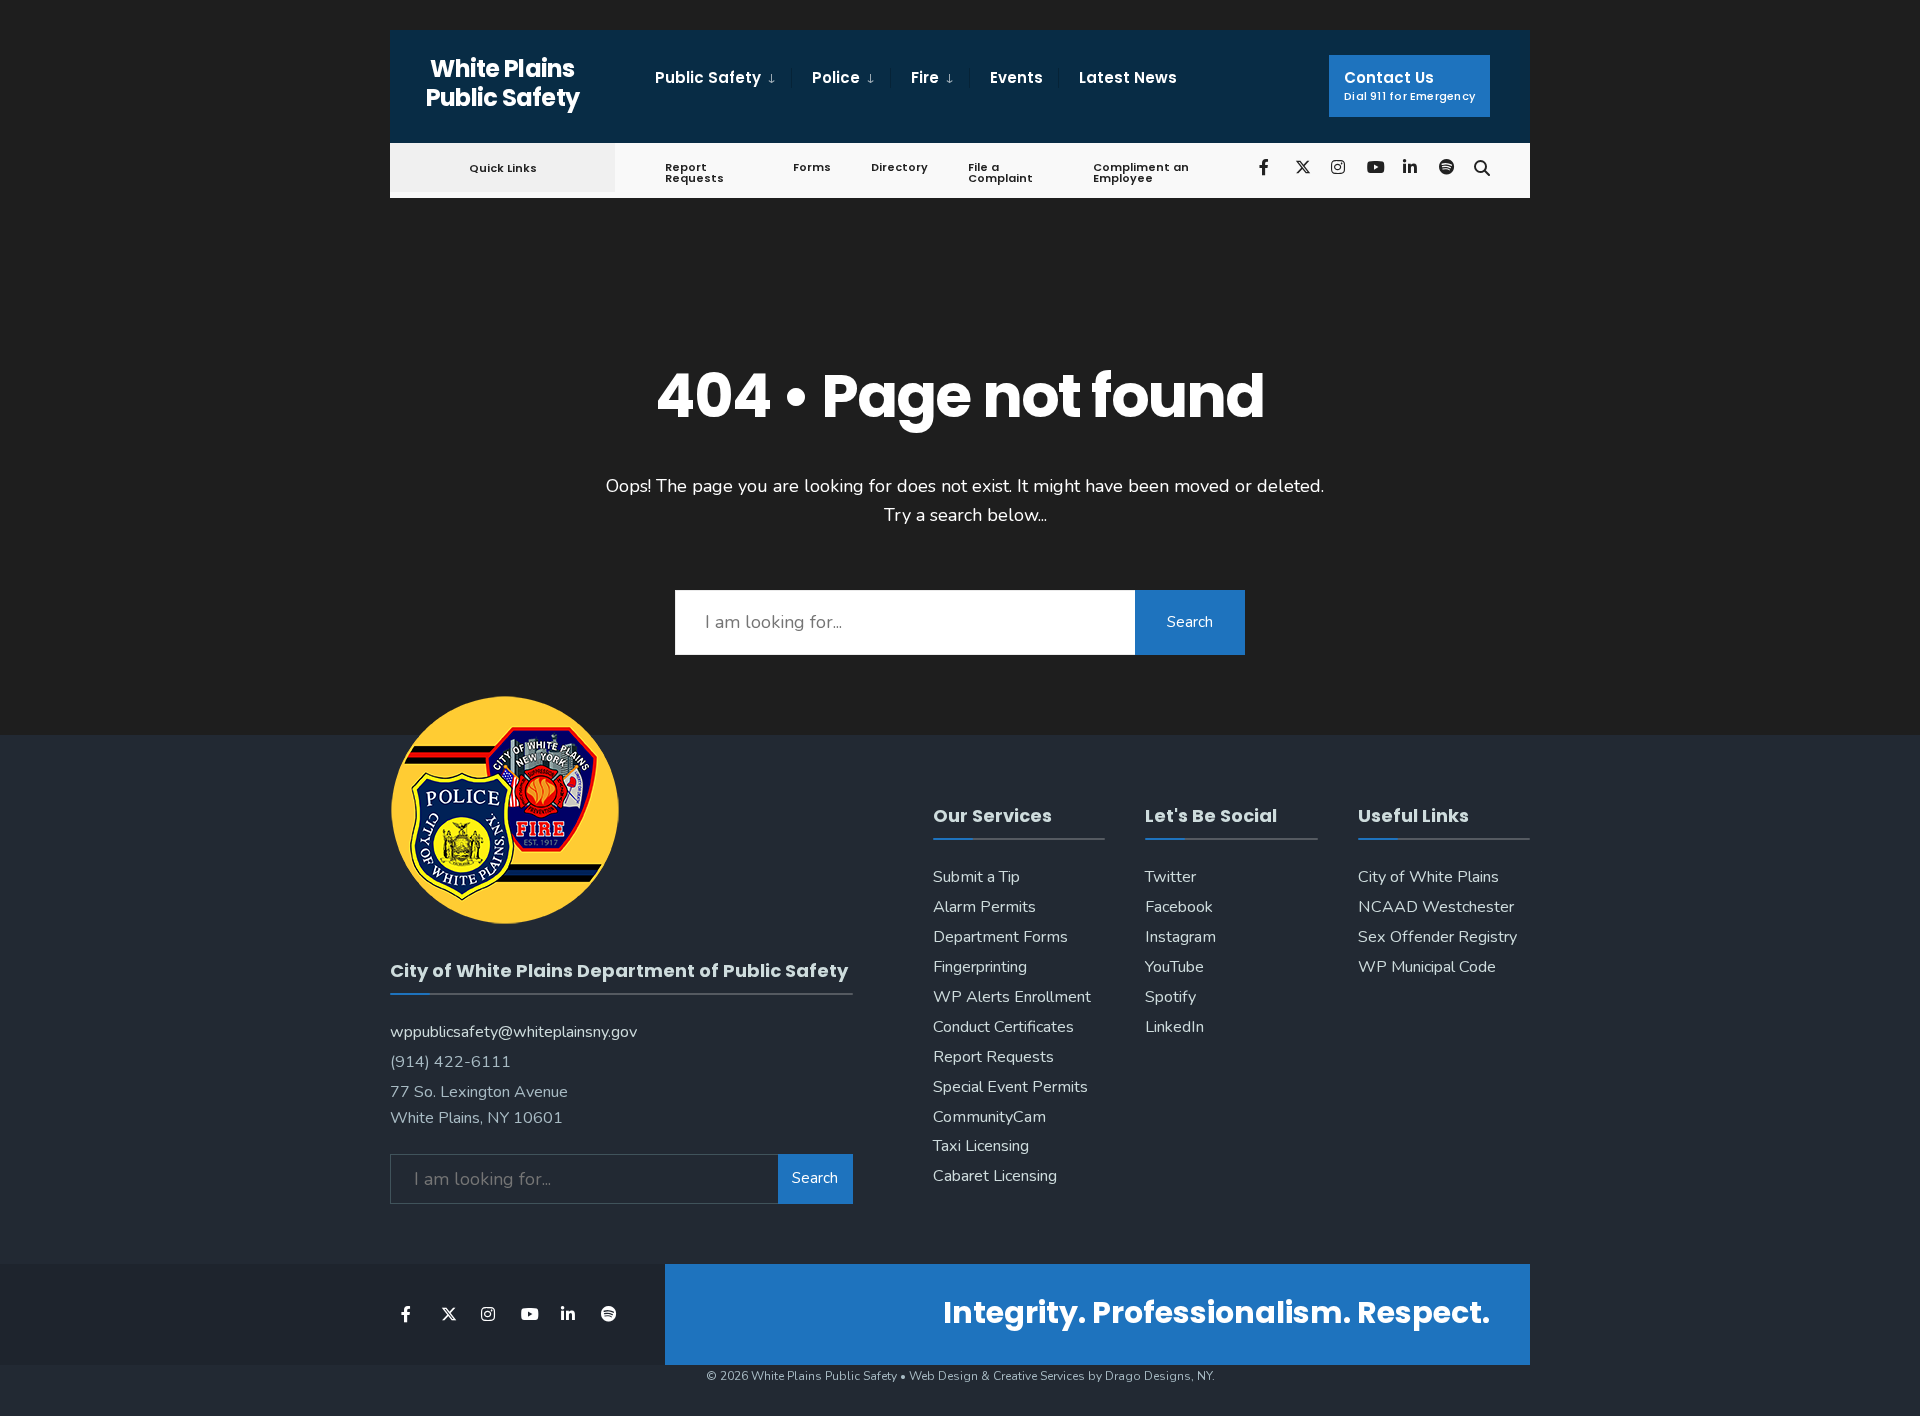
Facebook (1179, 907)
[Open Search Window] (1482, 166)
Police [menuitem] (836, 77)
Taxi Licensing (981, 1146)
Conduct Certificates (1003, 1027)
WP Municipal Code (1427, 967)
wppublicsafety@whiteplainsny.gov (513, 1032)
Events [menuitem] (1016, 77)
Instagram (1180, 937)
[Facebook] (1266, 166)
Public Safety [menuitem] (708, 77)
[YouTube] (1374, 166)
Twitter (1170, 877)
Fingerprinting (980, 967)
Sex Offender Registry (1437, 937)
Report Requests (694, 172)
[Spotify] (1446, 166)
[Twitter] (1302, 166)
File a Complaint (1000, 172)
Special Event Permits (1010, 1087)
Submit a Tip (976, 877)
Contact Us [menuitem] (1409, 85)
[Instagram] (1338, 166)
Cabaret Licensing (995, 1176)
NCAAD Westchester (1436, 907)
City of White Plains (1428, 877)
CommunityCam (989, 1117)
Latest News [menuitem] (1128, 77)
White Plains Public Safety (503, 83)
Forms (812, 167)
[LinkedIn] (1410, 166)
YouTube (1174, 967)
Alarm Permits (984, 907)
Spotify (1170, 997)
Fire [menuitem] (925, 77)
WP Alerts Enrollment (1012, 997)
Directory (899, 167)
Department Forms (1000, 937)
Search (1190, 622)
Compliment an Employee (1141, 172)
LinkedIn (1174, 1027)
